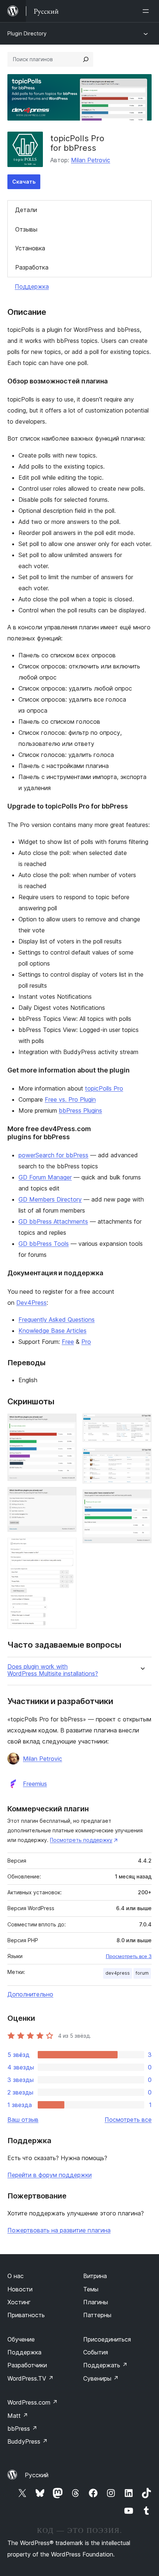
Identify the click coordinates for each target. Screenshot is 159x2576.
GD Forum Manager (45, 1177)
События (96, 2352)
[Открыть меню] (147, 11)
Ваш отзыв (23, 2120)
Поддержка (32, 286)
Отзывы (26, 229)
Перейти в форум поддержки (50, 2175)
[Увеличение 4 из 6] (142, 1423)
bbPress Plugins (80, 1110)
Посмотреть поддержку (81, 1840)
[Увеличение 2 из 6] (67, 1497)
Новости (20, 2289)
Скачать (24, 182)
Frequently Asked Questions (57, 1320)
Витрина (95, 2276)
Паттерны (97, 2315)
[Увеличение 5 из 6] (142, 1458)
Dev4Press (31, 1303)
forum (142, 1973)
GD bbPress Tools (44, 1244)
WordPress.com (33, 2402)
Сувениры (101, 2378)
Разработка (32, 267)
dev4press (118, 1973)
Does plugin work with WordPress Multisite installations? (53, 1670)
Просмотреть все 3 (129, 1956)
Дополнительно (30, 1994)
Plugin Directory (27, 33)
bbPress (22, 2429)
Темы (91, 2289)
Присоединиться (107, 2339)
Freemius (35, 1784)
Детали (26, 210)
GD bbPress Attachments (53, 1221)
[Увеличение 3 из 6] (67, 1548)
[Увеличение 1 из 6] (67, 1423)
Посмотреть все (128, 2120)
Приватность (26, 2315)
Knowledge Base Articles (53, 1331)
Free (68, 1342)
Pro (86, 1342)
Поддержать (105, 2365)
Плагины (96, 2302)
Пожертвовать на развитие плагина (59, 2230)
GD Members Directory (50, 1199)
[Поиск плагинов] (86, 59)
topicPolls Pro (104, 1088)
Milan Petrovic (91, 160)
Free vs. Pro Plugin (70, 1099)
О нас (16, 2276)
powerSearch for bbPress (53, 1155)
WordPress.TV (31, 2378)
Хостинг (19, 2302)
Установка (30, 248)
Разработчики (27, 2365)
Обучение (21, 2339)
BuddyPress (28, 2441)
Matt (18, 2416)
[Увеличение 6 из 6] (142, 1499)
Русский (37, 2475)
